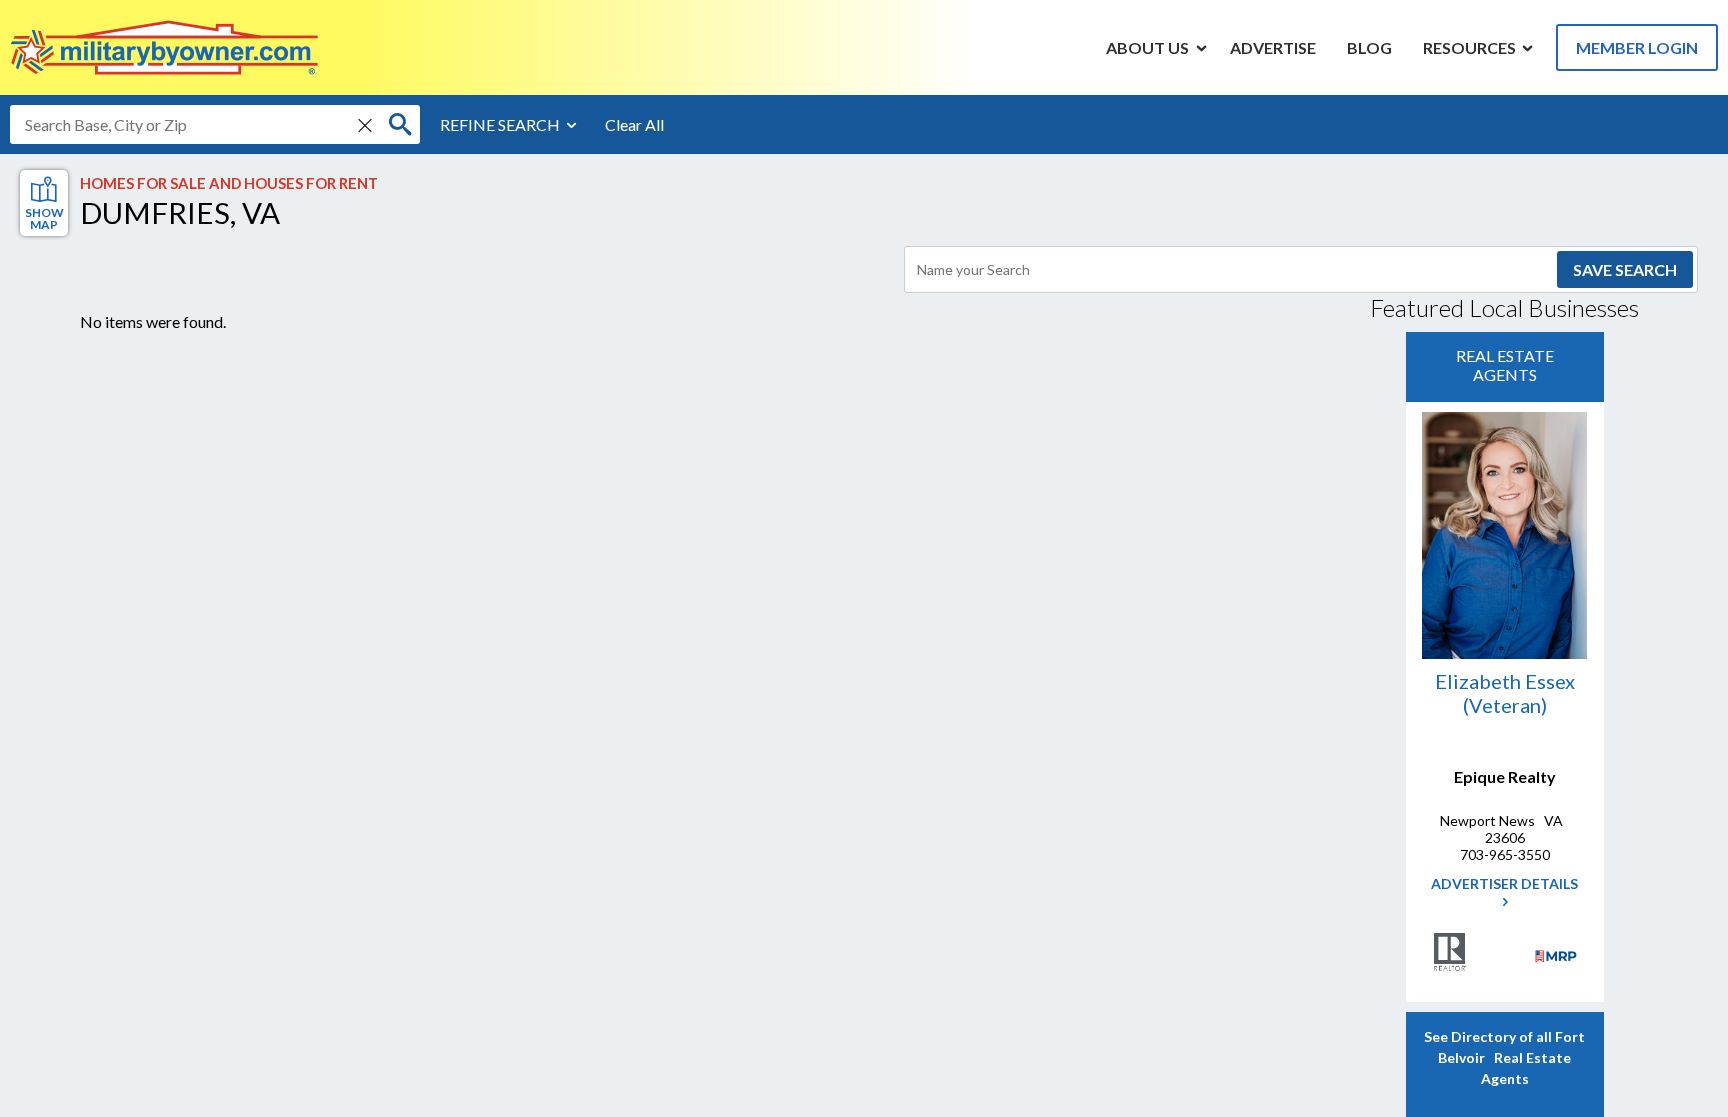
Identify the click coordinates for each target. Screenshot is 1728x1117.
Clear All (634, 124)
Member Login (1637, 47)
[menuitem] (1148, 47)
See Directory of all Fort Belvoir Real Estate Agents (1504, 1057)
